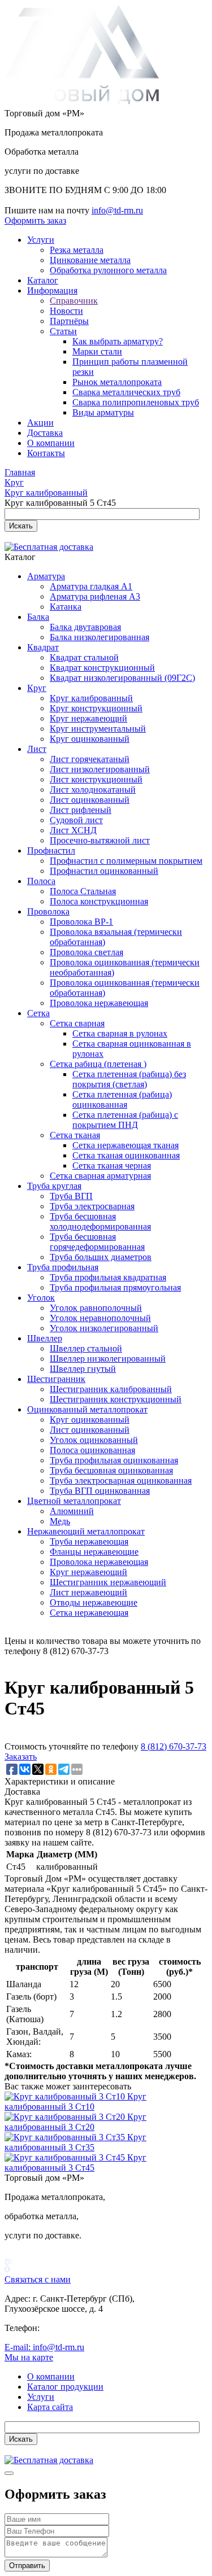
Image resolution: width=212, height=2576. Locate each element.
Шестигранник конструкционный (116, 1399)
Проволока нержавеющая (99, 1003)
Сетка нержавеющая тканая (126, 1145)
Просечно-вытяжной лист (100, 840)
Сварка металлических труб (126, 392)
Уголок (41, 1298)
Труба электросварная (92, 1206)
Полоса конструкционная (99, 901)
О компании (51, 443)
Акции (40, 423)
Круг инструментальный (98, 729)
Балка (38, 617)
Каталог (43, 280)
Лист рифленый (81, 810)
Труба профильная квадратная (108, 1277)
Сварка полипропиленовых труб (136, 402)
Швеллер (45, 1338)
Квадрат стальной (84, 657)
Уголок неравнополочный (100, 1318)
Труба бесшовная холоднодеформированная (100, 1221)
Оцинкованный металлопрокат (87, 1409)
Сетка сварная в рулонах (120, 1033)
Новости (66, 311)
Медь (60, 1521)
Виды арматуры (103, 412)
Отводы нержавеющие (94, 1602)
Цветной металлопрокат (74, 1501)
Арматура (46, 576)
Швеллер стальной (86, 1348)
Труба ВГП (71, 1196)
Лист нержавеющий (88, 1592)
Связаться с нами (38, 2279)
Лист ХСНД (73, 830)
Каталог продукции (65, 2387)
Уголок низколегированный (104, 1328)
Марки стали (97, 351)
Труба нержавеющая (89, 1541)
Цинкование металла (90, 260)
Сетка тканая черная (112, 1165)
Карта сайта (50, 2407)
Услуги (41, 240)
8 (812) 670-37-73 (174, 1746)
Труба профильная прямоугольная (115, 1287)
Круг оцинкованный (90, 739)
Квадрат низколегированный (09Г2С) (122, 678)
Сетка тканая (75, 1135)
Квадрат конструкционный (102, 668)
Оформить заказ (35, 220)
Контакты (46, 453)
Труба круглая (54, 1186)
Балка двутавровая (85, 627)
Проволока (48, 911)
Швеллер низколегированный (108, 1359)
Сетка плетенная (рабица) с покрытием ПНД (125, 1120)
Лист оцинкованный (90, 800)
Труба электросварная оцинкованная (121, 1481)
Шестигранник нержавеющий (108, 1582)
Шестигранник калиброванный (111, 1389)
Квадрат (43, 647)
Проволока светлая (86, 952)
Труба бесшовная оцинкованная (111, 1470)
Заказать (21, 1757)
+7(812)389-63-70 (38, 200)
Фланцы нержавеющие (94, 1552)
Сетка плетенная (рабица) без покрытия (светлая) (129, 1079)
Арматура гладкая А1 (91, 586)
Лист (37, 749)
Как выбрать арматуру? (118, 341)
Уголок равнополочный (96, 1308)
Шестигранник (56, 1379)
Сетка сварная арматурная (100, 1176)
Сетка (38, 1013)
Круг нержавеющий (88, 718)
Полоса (41, 881)
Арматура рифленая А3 (95, 596)
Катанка (66, 607)
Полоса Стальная (83, 891)
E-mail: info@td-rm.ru (44, 2347)
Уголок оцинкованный (94, 1440)
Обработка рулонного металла (108, 270)
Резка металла (77, 250)
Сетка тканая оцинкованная (126, 1155)
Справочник (74, 301)
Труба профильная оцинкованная (114, 1460)
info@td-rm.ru (117, 210)
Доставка (45, 433)
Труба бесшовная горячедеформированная (97, 1242)
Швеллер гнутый (83, 1369)
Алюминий (72, 1511)
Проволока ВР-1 (81, 922)
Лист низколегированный (100, 769)
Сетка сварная (77, 1023)
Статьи (63, 331)
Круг (37, 688)
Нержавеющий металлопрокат (86, 1531)
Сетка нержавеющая (89, 1613)
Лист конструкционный (96, 779)
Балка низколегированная (99, 637)
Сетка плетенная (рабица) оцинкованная (122, 1099)
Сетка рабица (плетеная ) (98, 1064)
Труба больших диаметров (101, 1257)
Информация (52, 290)
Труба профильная (63, 1267)
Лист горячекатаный (90, 759)
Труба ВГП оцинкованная (100, 1491)
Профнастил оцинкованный (104, 871)
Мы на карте (29, 2357)
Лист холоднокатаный (93, 790)
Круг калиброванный (91, 698)
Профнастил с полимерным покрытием (126, 861)
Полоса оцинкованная (92, 1450)
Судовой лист (76, 820)
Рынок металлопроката (117, 382)
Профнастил (51, 850)
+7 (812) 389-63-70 (77, 2328)
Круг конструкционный (96, 708)
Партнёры (69, 321)
